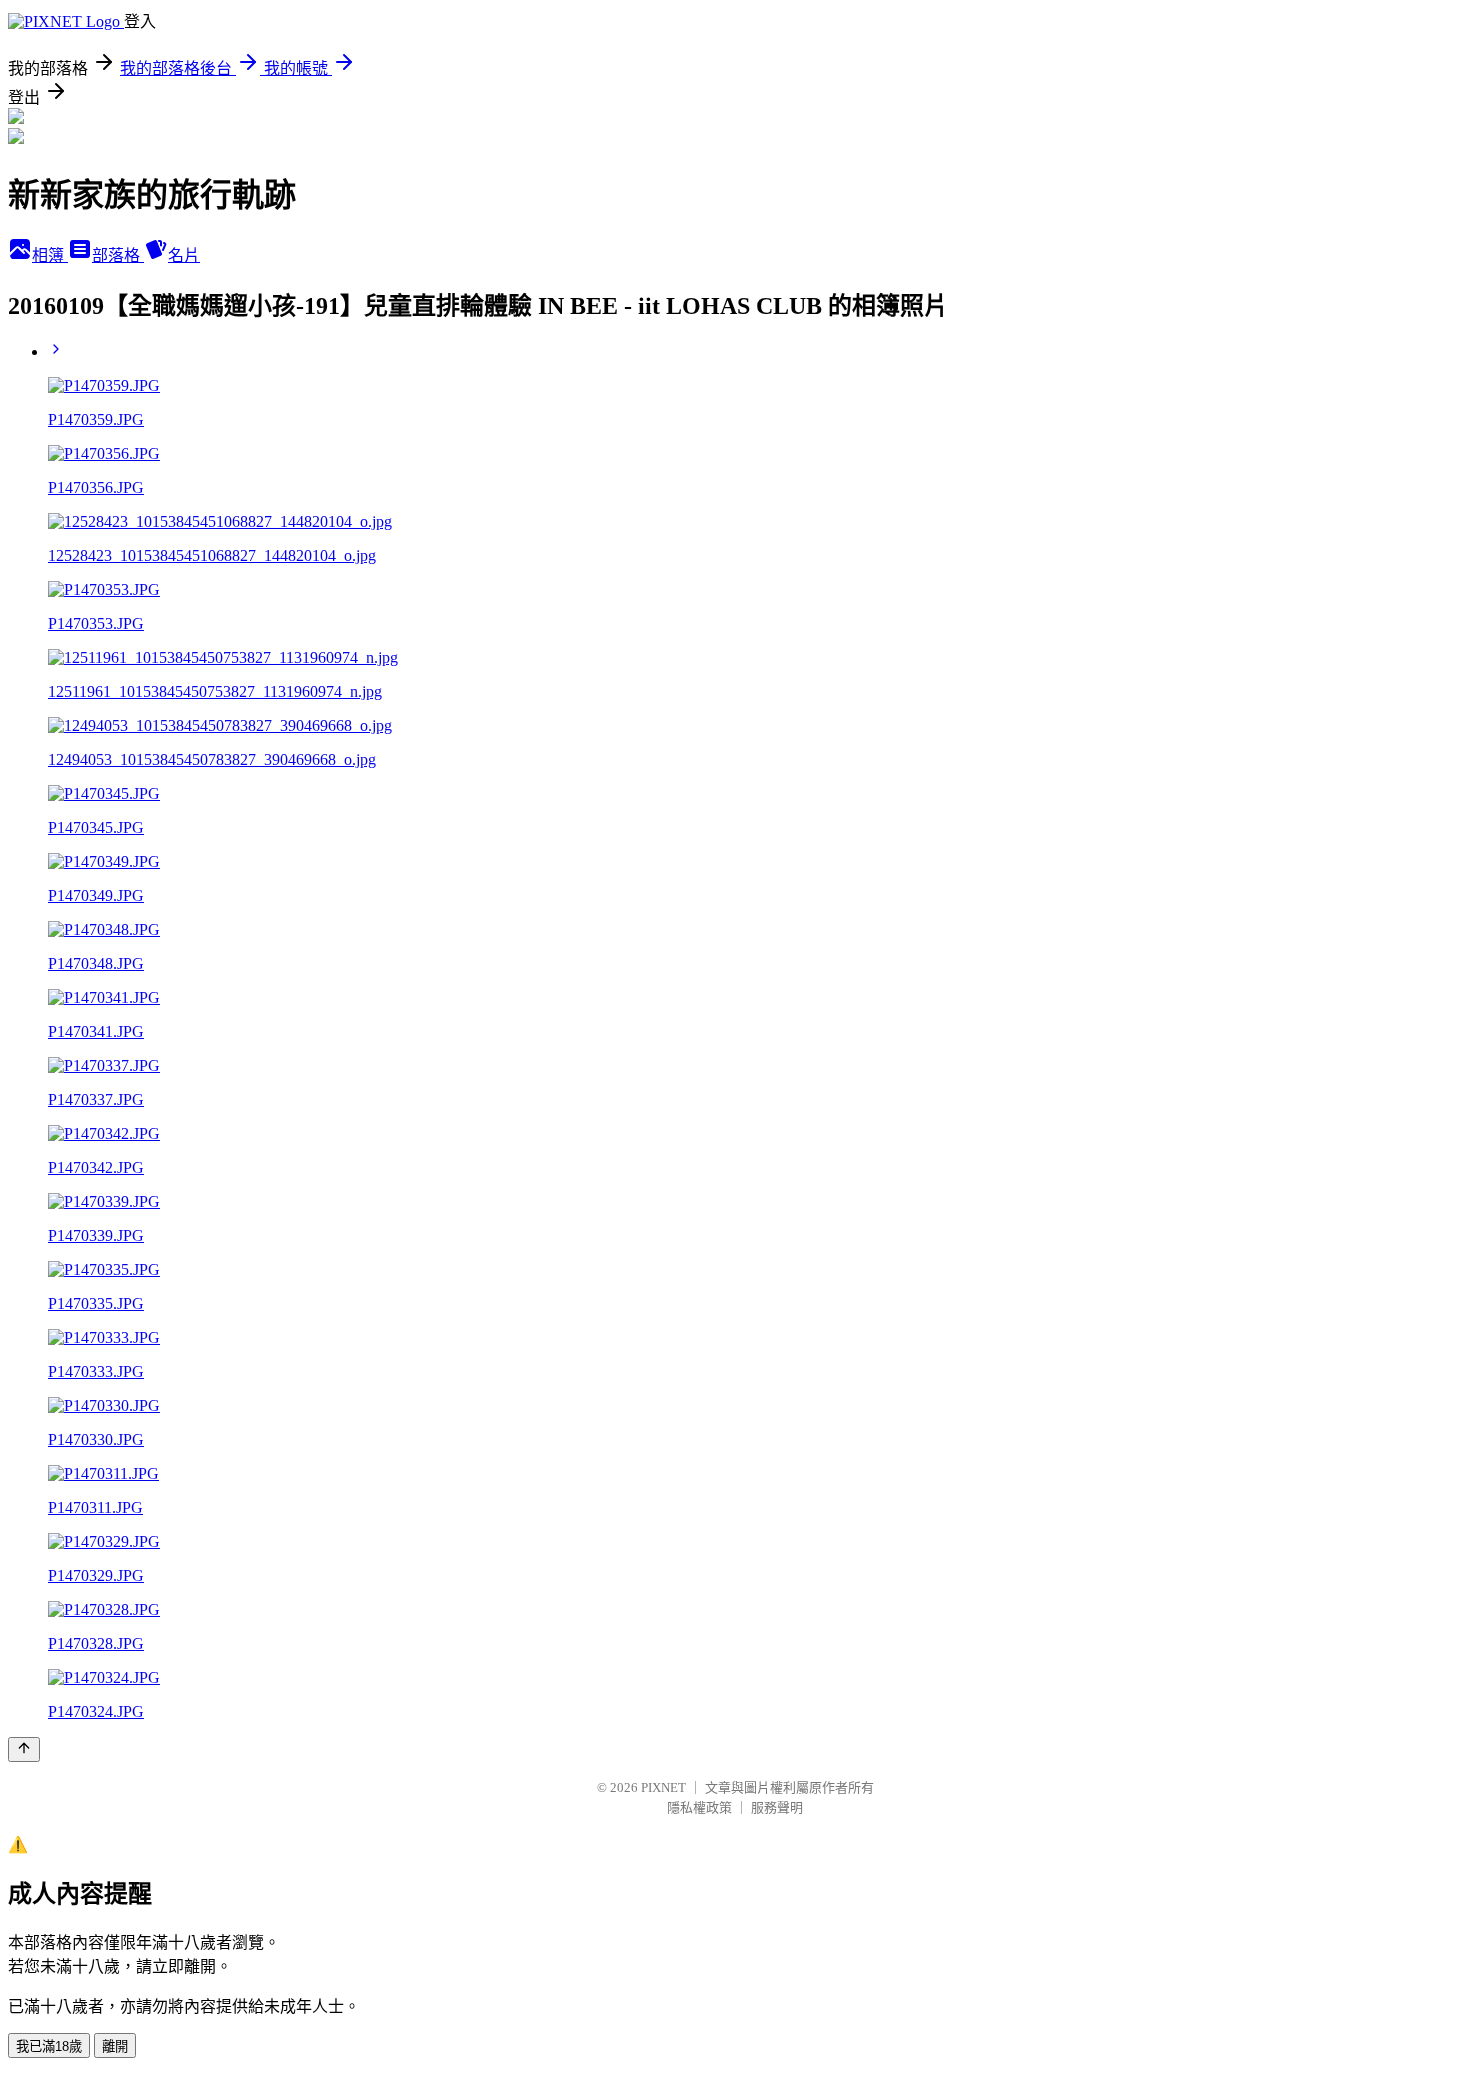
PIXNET (663, 1787)
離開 (115, 2046)
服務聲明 (777, 1807)
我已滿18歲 (49, 2046)
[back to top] (24, 1749)
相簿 (50, 255)
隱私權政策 (699, 1807)
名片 (184, 255)
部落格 (118, 255)
